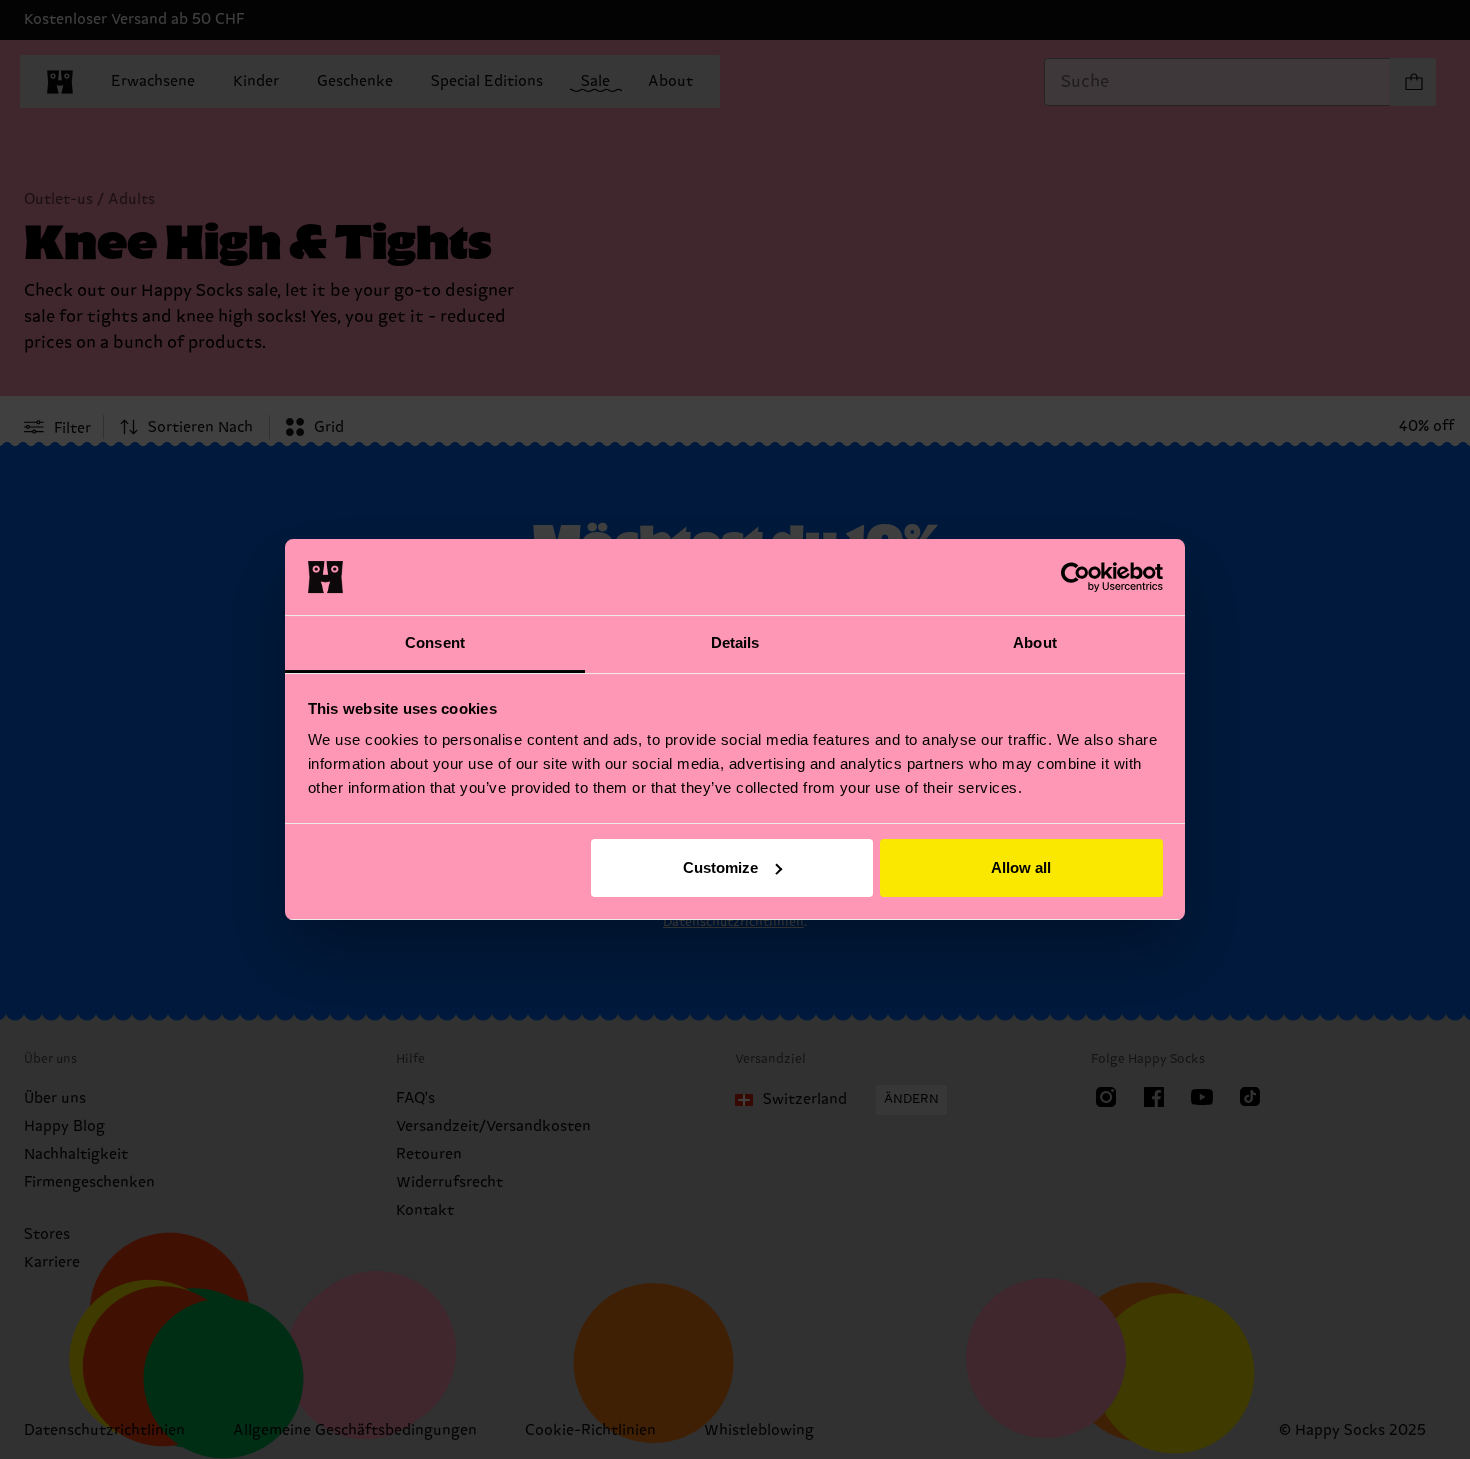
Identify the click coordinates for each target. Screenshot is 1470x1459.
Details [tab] (735, 642)
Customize (720, 867)
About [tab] (1035, 642)
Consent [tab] (435, 642)
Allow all (1021, 867)
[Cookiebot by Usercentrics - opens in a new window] (1075, 577)
